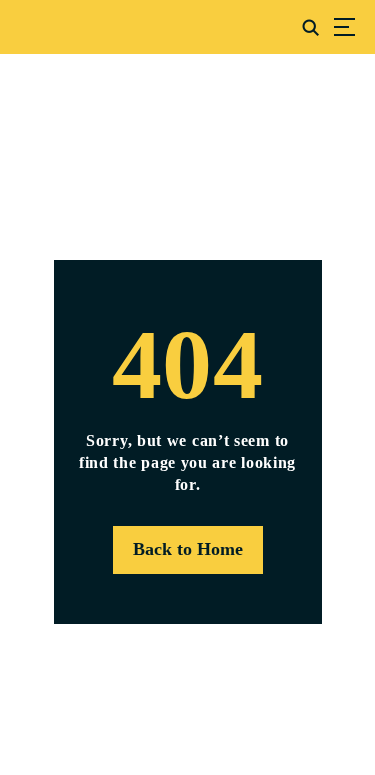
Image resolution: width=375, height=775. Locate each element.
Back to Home (188, 549)
